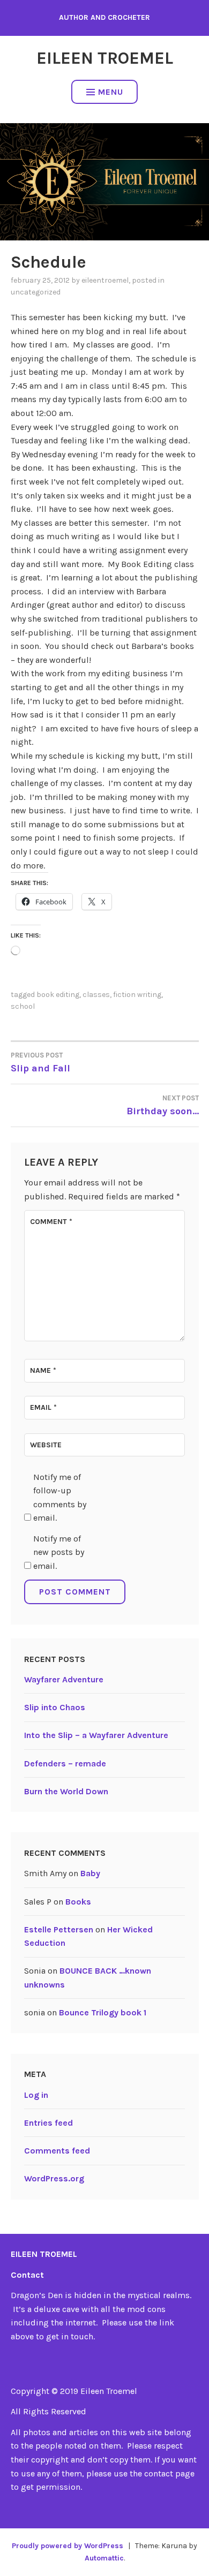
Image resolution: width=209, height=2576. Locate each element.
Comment (51, 1222)
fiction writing (137, 995)
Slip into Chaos (55, 1707)
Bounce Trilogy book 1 (103, 2012)
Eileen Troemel (105, 58)
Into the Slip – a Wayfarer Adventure (96, 1735)
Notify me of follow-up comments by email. (60, 1498)
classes (96, 995)
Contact (27, 2275)
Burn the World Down (66, 1791)
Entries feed (48, 2123)
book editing (58, 995)
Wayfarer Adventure (64, 1679)
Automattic (104, 2558)
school (23, 1006)
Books (78, 1902)
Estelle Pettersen (59, 1929)
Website (46, 1445)
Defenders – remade (65, 1763)
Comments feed (57, 2151)
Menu (111, 92)
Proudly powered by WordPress (68, 2546)
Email (43, 1407)
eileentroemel (105, 280)
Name (43, 1370)
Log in (36, 2095)
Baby (90, 1873)
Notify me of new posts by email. (59, 1552)
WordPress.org (54, 2178)
